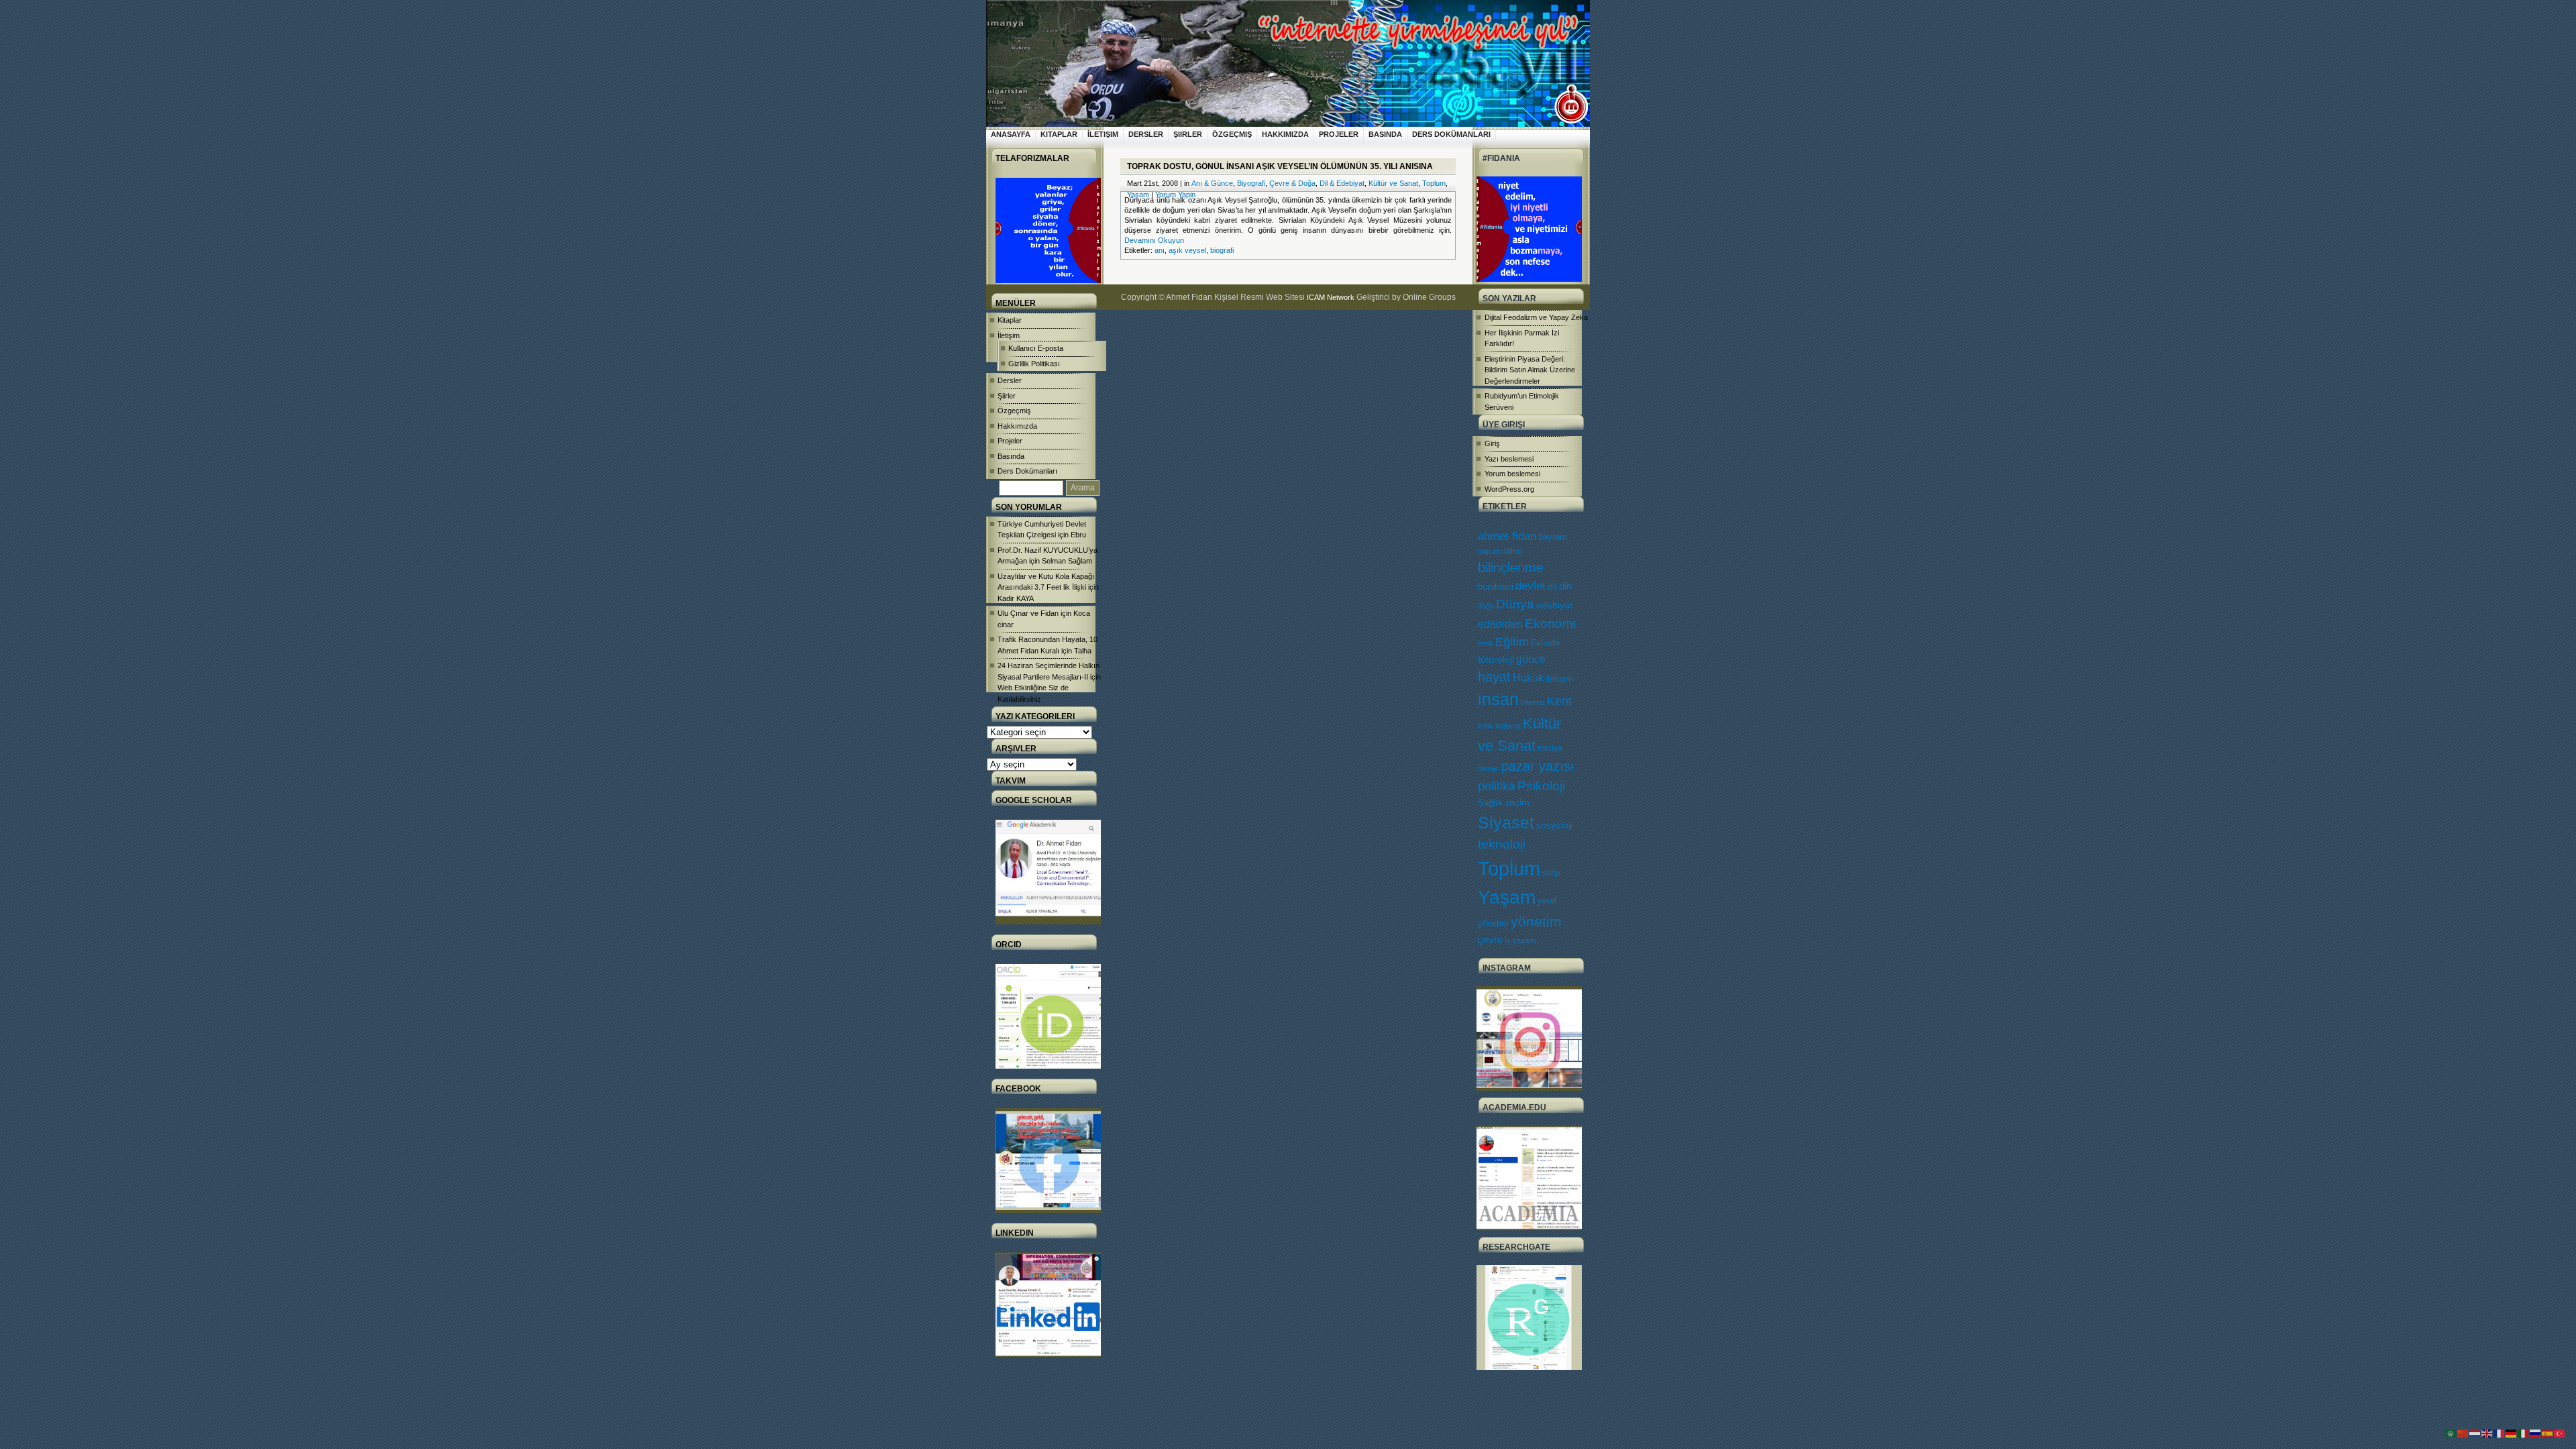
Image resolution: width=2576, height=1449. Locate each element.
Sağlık (1490, 803)
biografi (1222, 250)
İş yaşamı (1521, 941)
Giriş (1492, 443)
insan (1498, 699)
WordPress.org (1509, 489)
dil (1552, 586)
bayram (1553, 537)
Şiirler (1188, 134)
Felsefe (1545, 643)
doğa (1486, 606)
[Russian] (2536, 1433)
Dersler (1146, 134)
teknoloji (1502, 844)
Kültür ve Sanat (1393, 183)
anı (1160, 250)
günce (1531, 659)
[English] (2487, 1433)
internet (1533, 702)
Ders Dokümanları (1451, 134)
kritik (1486, 726)
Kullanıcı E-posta (1036, 348)
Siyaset (1506, 822)
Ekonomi (1550, 623)
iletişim (1559, 679)
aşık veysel (1187, 250)
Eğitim (1512, 642)
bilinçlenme (1511, 568)
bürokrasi (1496, 587)
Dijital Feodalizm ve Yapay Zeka (1536, 317)
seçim (1517, 803)
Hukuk (1528, 678)
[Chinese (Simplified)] (2463, 1433)
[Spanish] (2548, 1433)
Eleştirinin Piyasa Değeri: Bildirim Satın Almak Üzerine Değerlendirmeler (1530, 370)
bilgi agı (1490, 551)
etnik (1486, 643)
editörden (1500, 624)
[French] (2500, 1433)
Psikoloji (1541, 786)
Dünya (1515, 604)
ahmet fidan (1507, 536)
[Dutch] (2475, 1433)
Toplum (1509, 868)
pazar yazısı (1538, 766)
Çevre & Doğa (1292, 183)
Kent (1559, 701)
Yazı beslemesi (1509, 459)
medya (1550, 748)
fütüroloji (1496, 659)
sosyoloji (1554, 825)
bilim (1513, 551)
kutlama (1508, 726)
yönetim (1536, 922)
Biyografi (1251, 183)
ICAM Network (1331, 297)
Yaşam (1507, 897)
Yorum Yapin (1175, 195)
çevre (1490, 940)
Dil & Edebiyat (1342, 183)
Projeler (1339, 134)
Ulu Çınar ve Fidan (1028, 613)
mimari (1489, 768)
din (1565, 586)
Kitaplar (1059, 134)
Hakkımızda (1285, 134)
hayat (1494, 677)
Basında (1385, 134)
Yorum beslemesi (1512, 474)
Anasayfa (1011, 134)
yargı (1551, 873)
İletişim (1103, 134)
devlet (1531, 586)
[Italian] (2524, 1433)
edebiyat (1554, 605)
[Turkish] (2560, 1433)
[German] (2512, 1433)
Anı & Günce (1212, 183)
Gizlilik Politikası (1034, 364)
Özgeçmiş (1232, 134)
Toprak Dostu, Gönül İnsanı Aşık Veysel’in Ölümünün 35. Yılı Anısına (1280, 166)
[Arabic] (2451, 1433)
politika (1497, 786)
